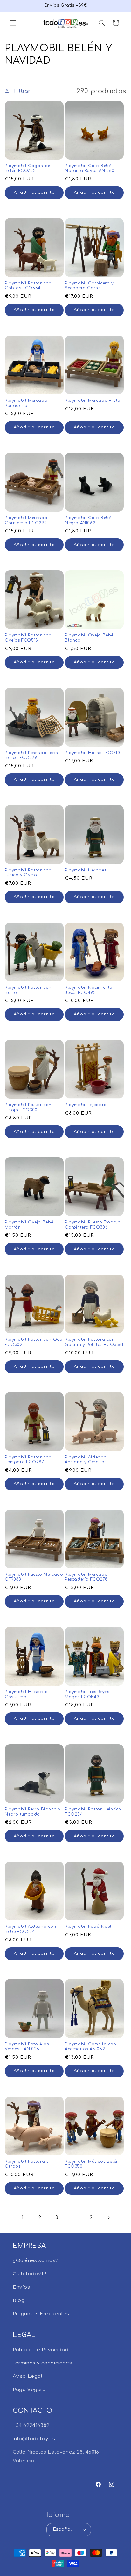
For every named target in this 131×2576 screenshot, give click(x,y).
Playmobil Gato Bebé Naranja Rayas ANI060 (90, 168)
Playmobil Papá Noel (88, 1927)
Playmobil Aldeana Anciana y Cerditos (86, 1460)
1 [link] (23, 2217)
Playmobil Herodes (86, 870)
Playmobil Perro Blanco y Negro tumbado (33, 1812)
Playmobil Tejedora (86, 1105)
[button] (13, 23)
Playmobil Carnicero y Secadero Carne (89, 286)
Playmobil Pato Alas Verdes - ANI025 (27, 2047)
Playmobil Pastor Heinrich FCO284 (93, 1812)
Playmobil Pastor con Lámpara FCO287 (28, 1460)
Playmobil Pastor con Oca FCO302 (34, 1342)
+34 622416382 (31, 2426)
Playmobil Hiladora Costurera (26, 1694)
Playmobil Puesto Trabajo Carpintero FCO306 (93, 1225)
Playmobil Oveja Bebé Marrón (29, 1225)
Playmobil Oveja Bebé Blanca (89, 638)
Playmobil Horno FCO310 (92, 753)
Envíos (21, 2287)
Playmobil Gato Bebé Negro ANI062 (88, 520)
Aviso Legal (28, 2376)
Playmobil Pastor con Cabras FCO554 (28, 286)
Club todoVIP (29, 2274)
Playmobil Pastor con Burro (28, 990)
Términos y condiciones (42, 2363)
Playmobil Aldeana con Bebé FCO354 (31, 1929)
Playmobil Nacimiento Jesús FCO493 (89, 990)
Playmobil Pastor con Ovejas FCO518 (28, 638)
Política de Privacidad (41, 2350)
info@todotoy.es (34, 2439)
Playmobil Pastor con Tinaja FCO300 (28, 1107)
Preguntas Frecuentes (41, 2314)
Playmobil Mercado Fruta (93, 401)
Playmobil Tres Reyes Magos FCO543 (87, 1694)
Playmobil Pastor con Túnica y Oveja (28, 873)
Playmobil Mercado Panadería (26, 403)
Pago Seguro (29, 2390)
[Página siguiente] (108, 2218)
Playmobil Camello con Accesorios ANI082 (91, 2047)
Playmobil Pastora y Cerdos (27, 2164)
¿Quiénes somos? (36, 2261)
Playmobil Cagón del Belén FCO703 (28, 168)
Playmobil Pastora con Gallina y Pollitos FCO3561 (94, 1342)
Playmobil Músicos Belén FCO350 (92, 2164)
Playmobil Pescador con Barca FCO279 (31, 755)
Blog (19, 2301)
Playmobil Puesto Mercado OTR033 (34, 1577)
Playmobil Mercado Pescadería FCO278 (86, 1577)
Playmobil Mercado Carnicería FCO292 (26, 520)
